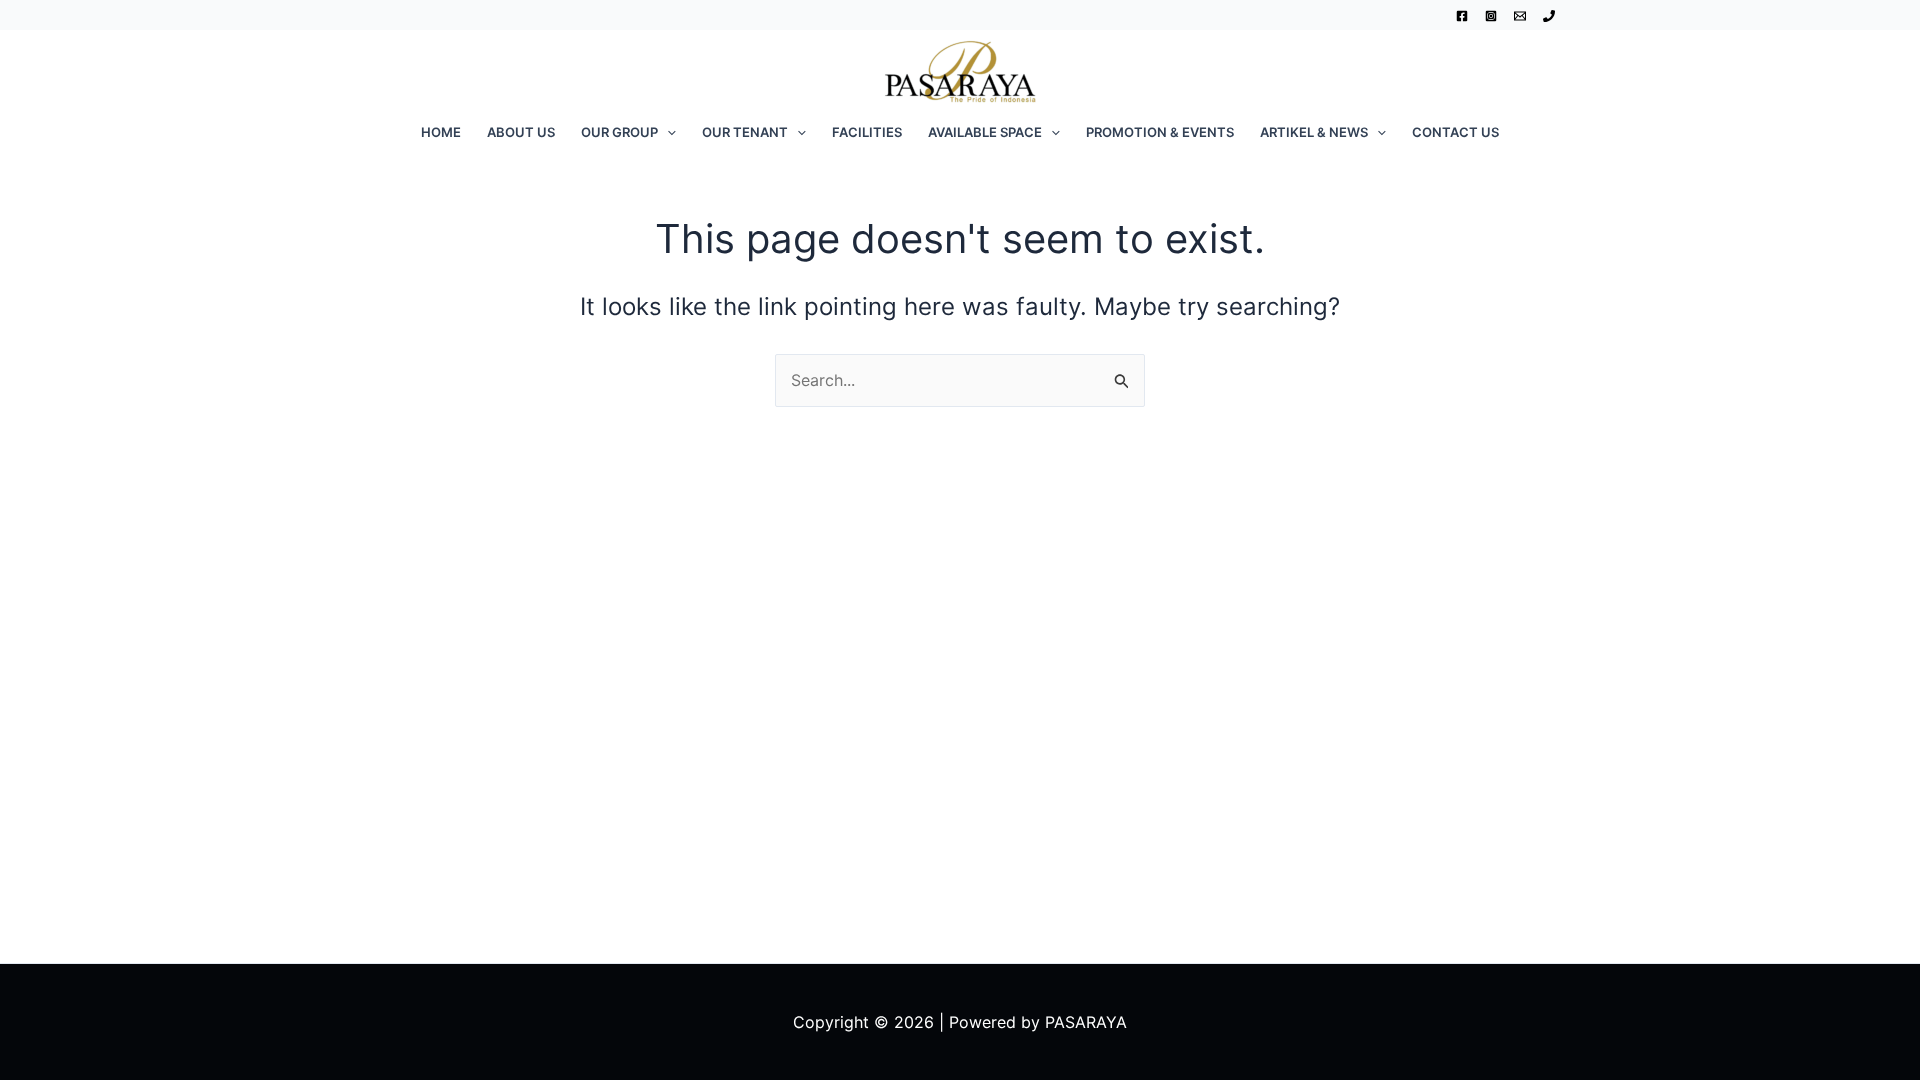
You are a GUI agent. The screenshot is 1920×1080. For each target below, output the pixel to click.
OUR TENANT (745, 132)
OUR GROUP (619, 132)
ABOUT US (521, 132)
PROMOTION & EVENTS (1160, 132)
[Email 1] (1520, 16)
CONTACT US (1455, 132)
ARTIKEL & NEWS (1314, 132)
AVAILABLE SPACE (985, 132)
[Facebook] (1462, 16)
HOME (441, 132)
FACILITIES (867, 132)
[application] (667, 132)
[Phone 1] (1549, 16)
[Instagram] (1491, 16)
